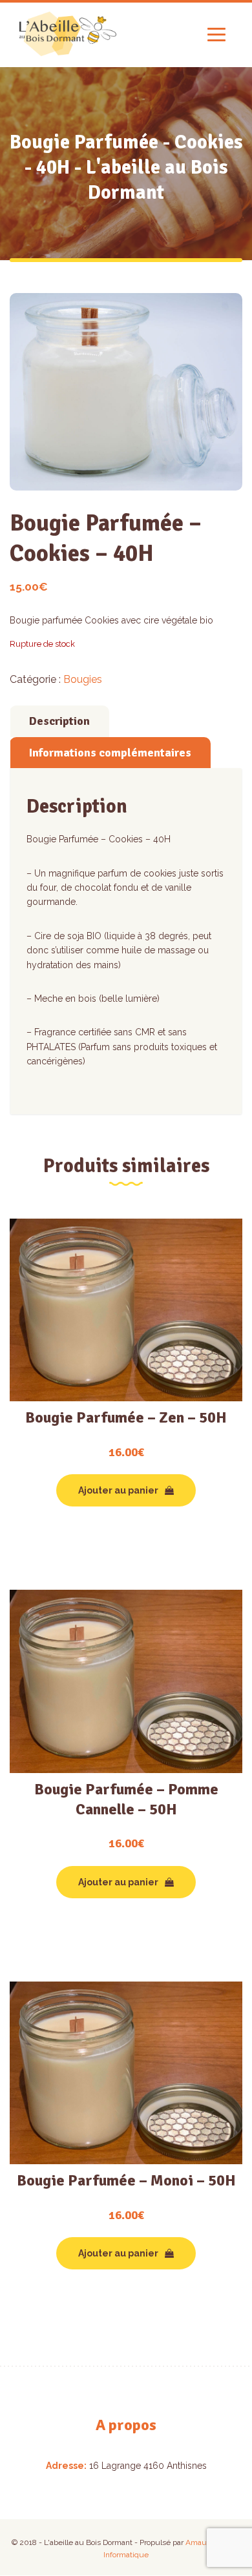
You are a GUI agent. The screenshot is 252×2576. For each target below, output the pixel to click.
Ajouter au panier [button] (118, 1490)
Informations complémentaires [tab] (110, 753)
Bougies (83, 679)
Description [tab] (59, 721)
